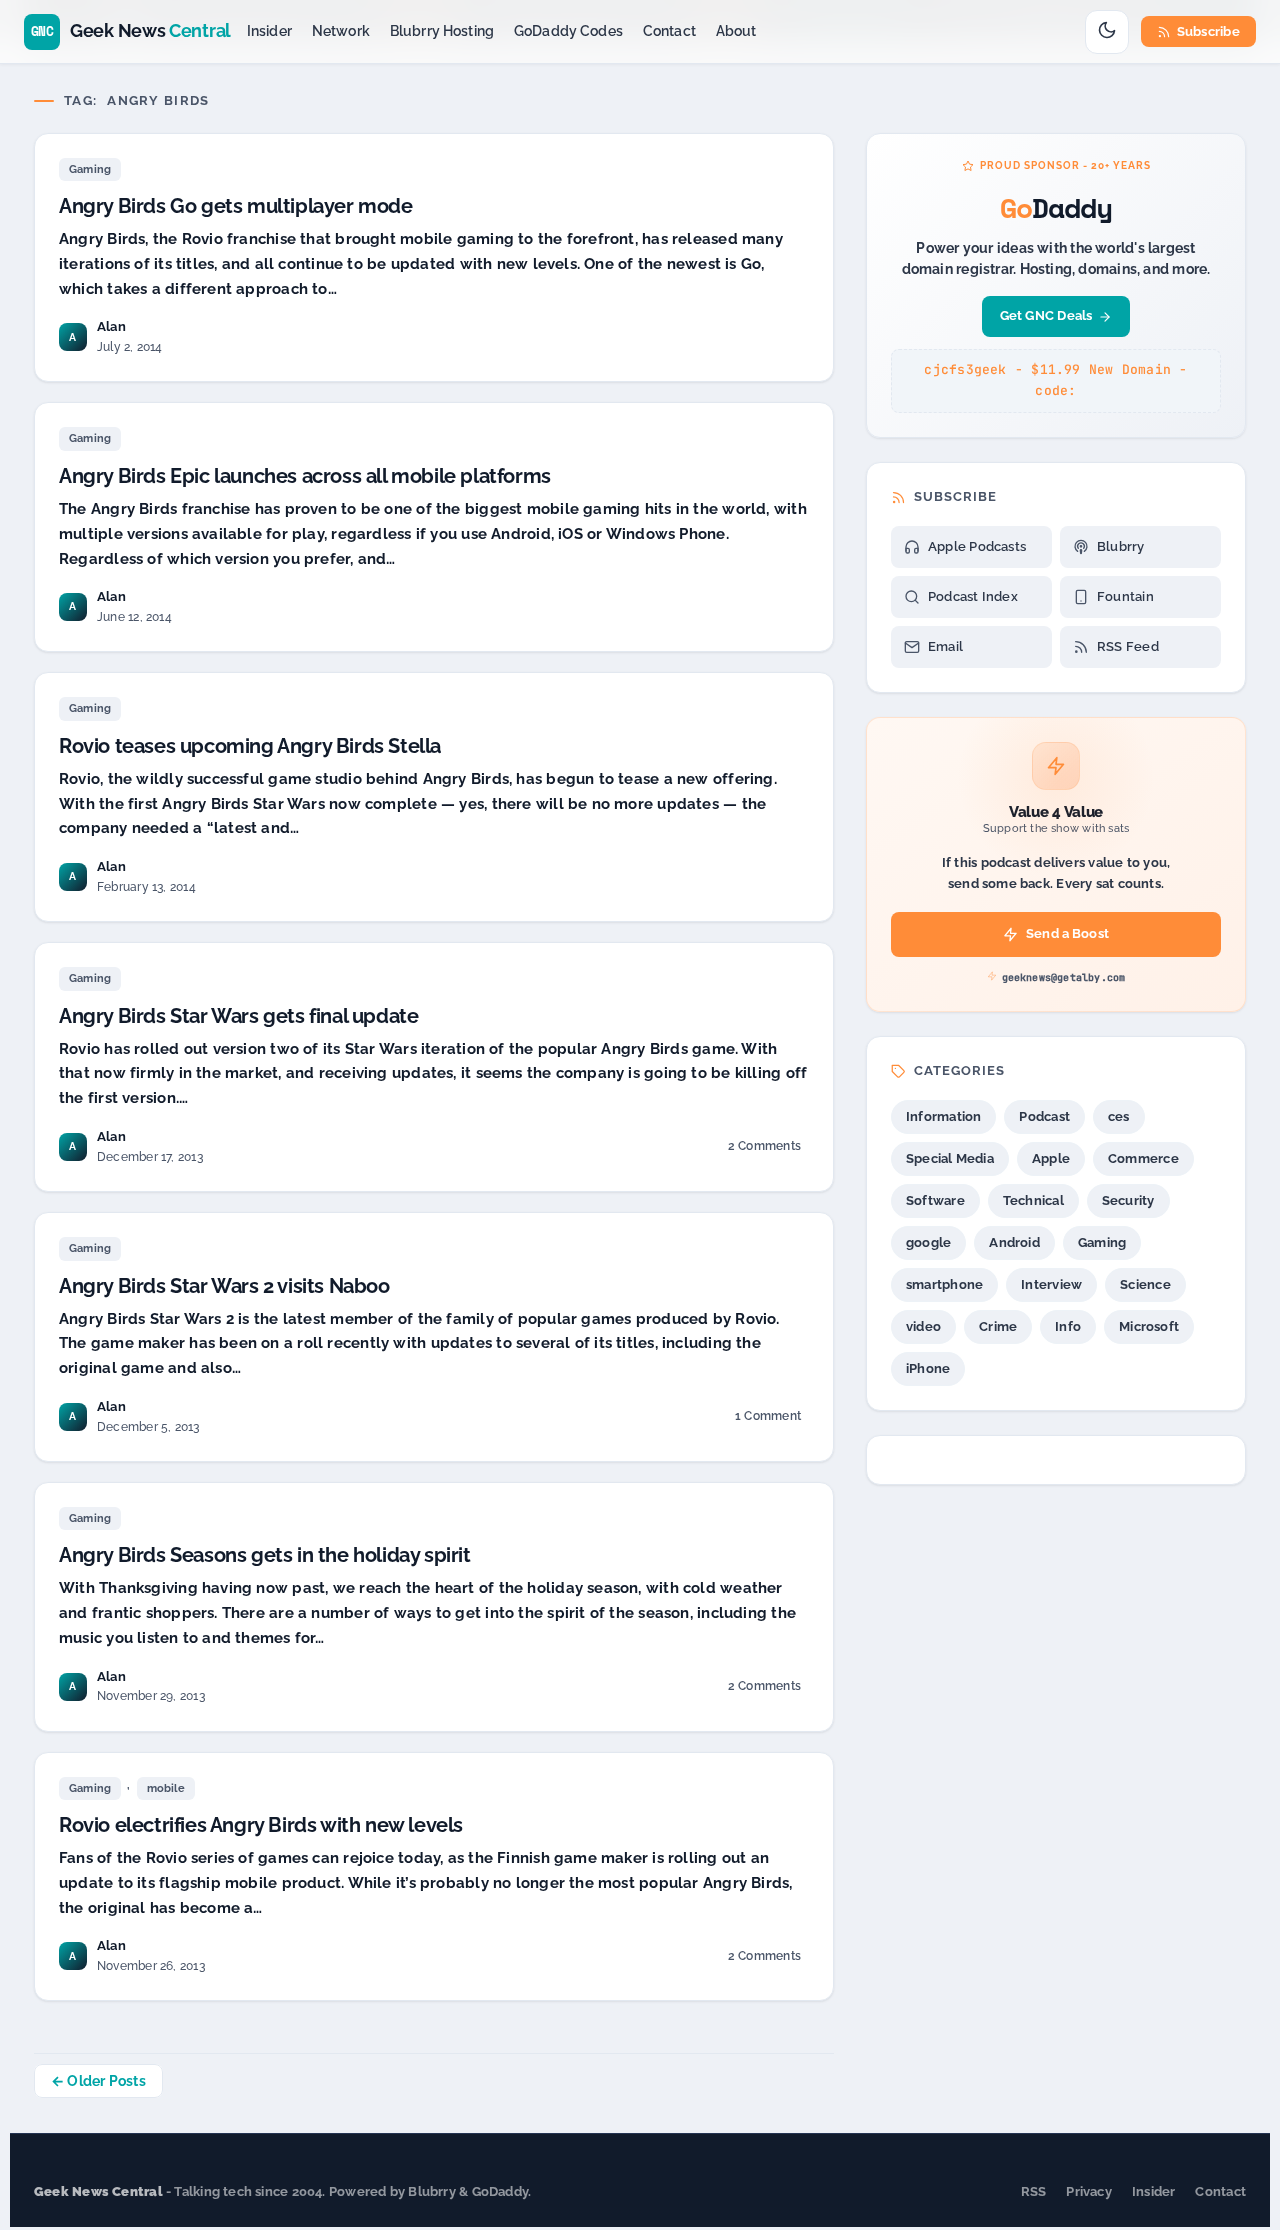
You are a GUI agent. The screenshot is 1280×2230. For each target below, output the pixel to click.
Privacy (1089, 2191)
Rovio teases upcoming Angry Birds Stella (250, 746)
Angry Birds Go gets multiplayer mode (236, 206)
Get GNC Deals (1046, 315)
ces (1119, 1116)
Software (935, 1200)
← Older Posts (98, 2081)
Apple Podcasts (977, 546)
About (736, 31)
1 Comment (767, 1419)
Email (945, 646)
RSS (1034, 2191)
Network (341, 31)
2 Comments (764, 1149)
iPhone (928, 1368)
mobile (166, 1788)
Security (1128, 1200)
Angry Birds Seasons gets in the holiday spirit (265, 1555)
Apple (1051, 1158)
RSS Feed (1128, 646)
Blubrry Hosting (442, 31)
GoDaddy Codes (568, 31)
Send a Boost (1067, 933)
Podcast (1044, 1116)
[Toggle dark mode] (1107, 32)
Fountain (1125, 596)
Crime (998, 1326)
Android (1014, 1242)
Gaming (90, 169)
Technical (1033, 1200)
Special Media (950, 1158)
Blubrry (1121, 546)
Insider (269, 31)
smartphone (944, 1284)
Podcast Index (973, 596)
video (923, 1326)
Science (1145, 1284)
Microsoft (1149, 1326)
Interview (1051, 1284)
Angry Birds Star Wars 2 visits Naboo (224, 1286)
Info (1068, 1326)
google (928, 1242)
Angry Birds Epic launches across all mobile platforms (305, 476)
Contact (669, 31)
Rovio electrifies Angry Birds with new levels (261, 1825)
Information (943, 1116)
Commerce (1143, 1158)
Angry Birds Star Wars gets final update (238, 1016)
